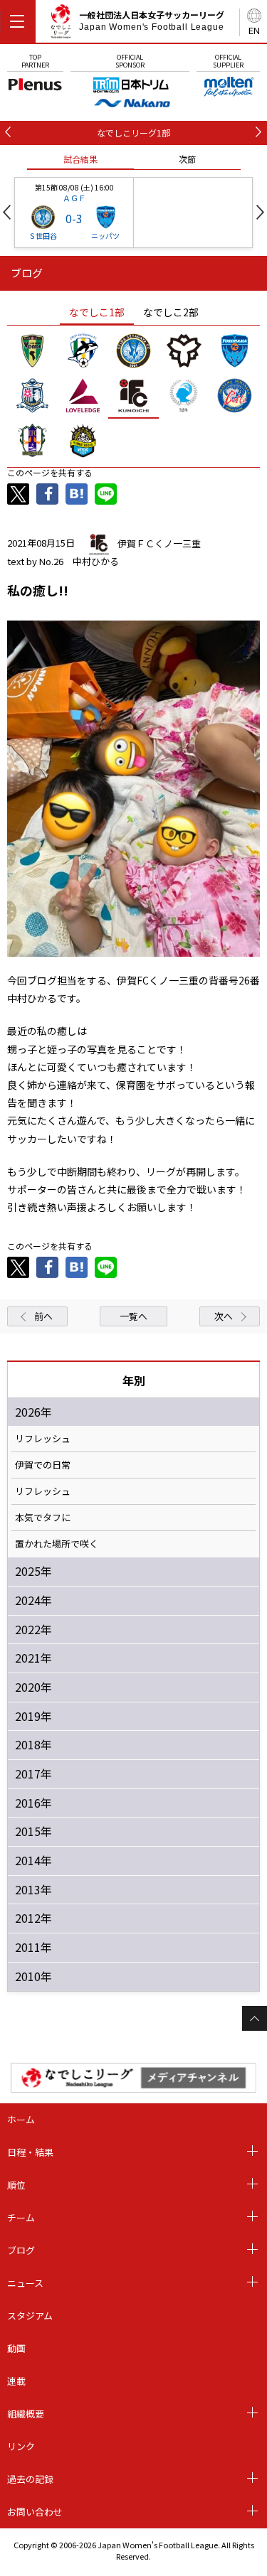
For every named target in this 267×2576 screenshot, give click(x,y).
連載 (16, 2381)
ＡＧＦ (74, 198)
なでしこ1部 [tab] (97, 312)
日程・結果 (30, 2152)
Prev (7, 212)
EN (254, 30)
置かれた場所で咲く (57, 1544)
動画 (16, 2348)
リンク (21, 2446)
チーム (21, 2217)
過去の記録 (30, 2479)
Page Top (255, 2018)
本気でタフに (43, 1518)
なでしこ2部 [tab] (171, 312)
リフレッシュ (43, 1439)
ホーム (21, 2119)
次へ (224, 1316)
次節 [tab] (187, 159)
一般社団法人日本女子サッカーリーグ (152, 21)
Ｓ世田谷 (43, 236)
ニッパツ (105, 236)
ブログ (21, 2250)
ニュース (25, 2283)
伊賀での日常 (43, 1465)
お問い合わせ (35, 2512)
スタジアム (30, 2315)
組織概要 (26, 2414)
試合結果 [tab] (80, 159)
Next (260, 212)
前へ (43, 1316)
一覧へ (133, 1316)
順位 (16, 2185)
